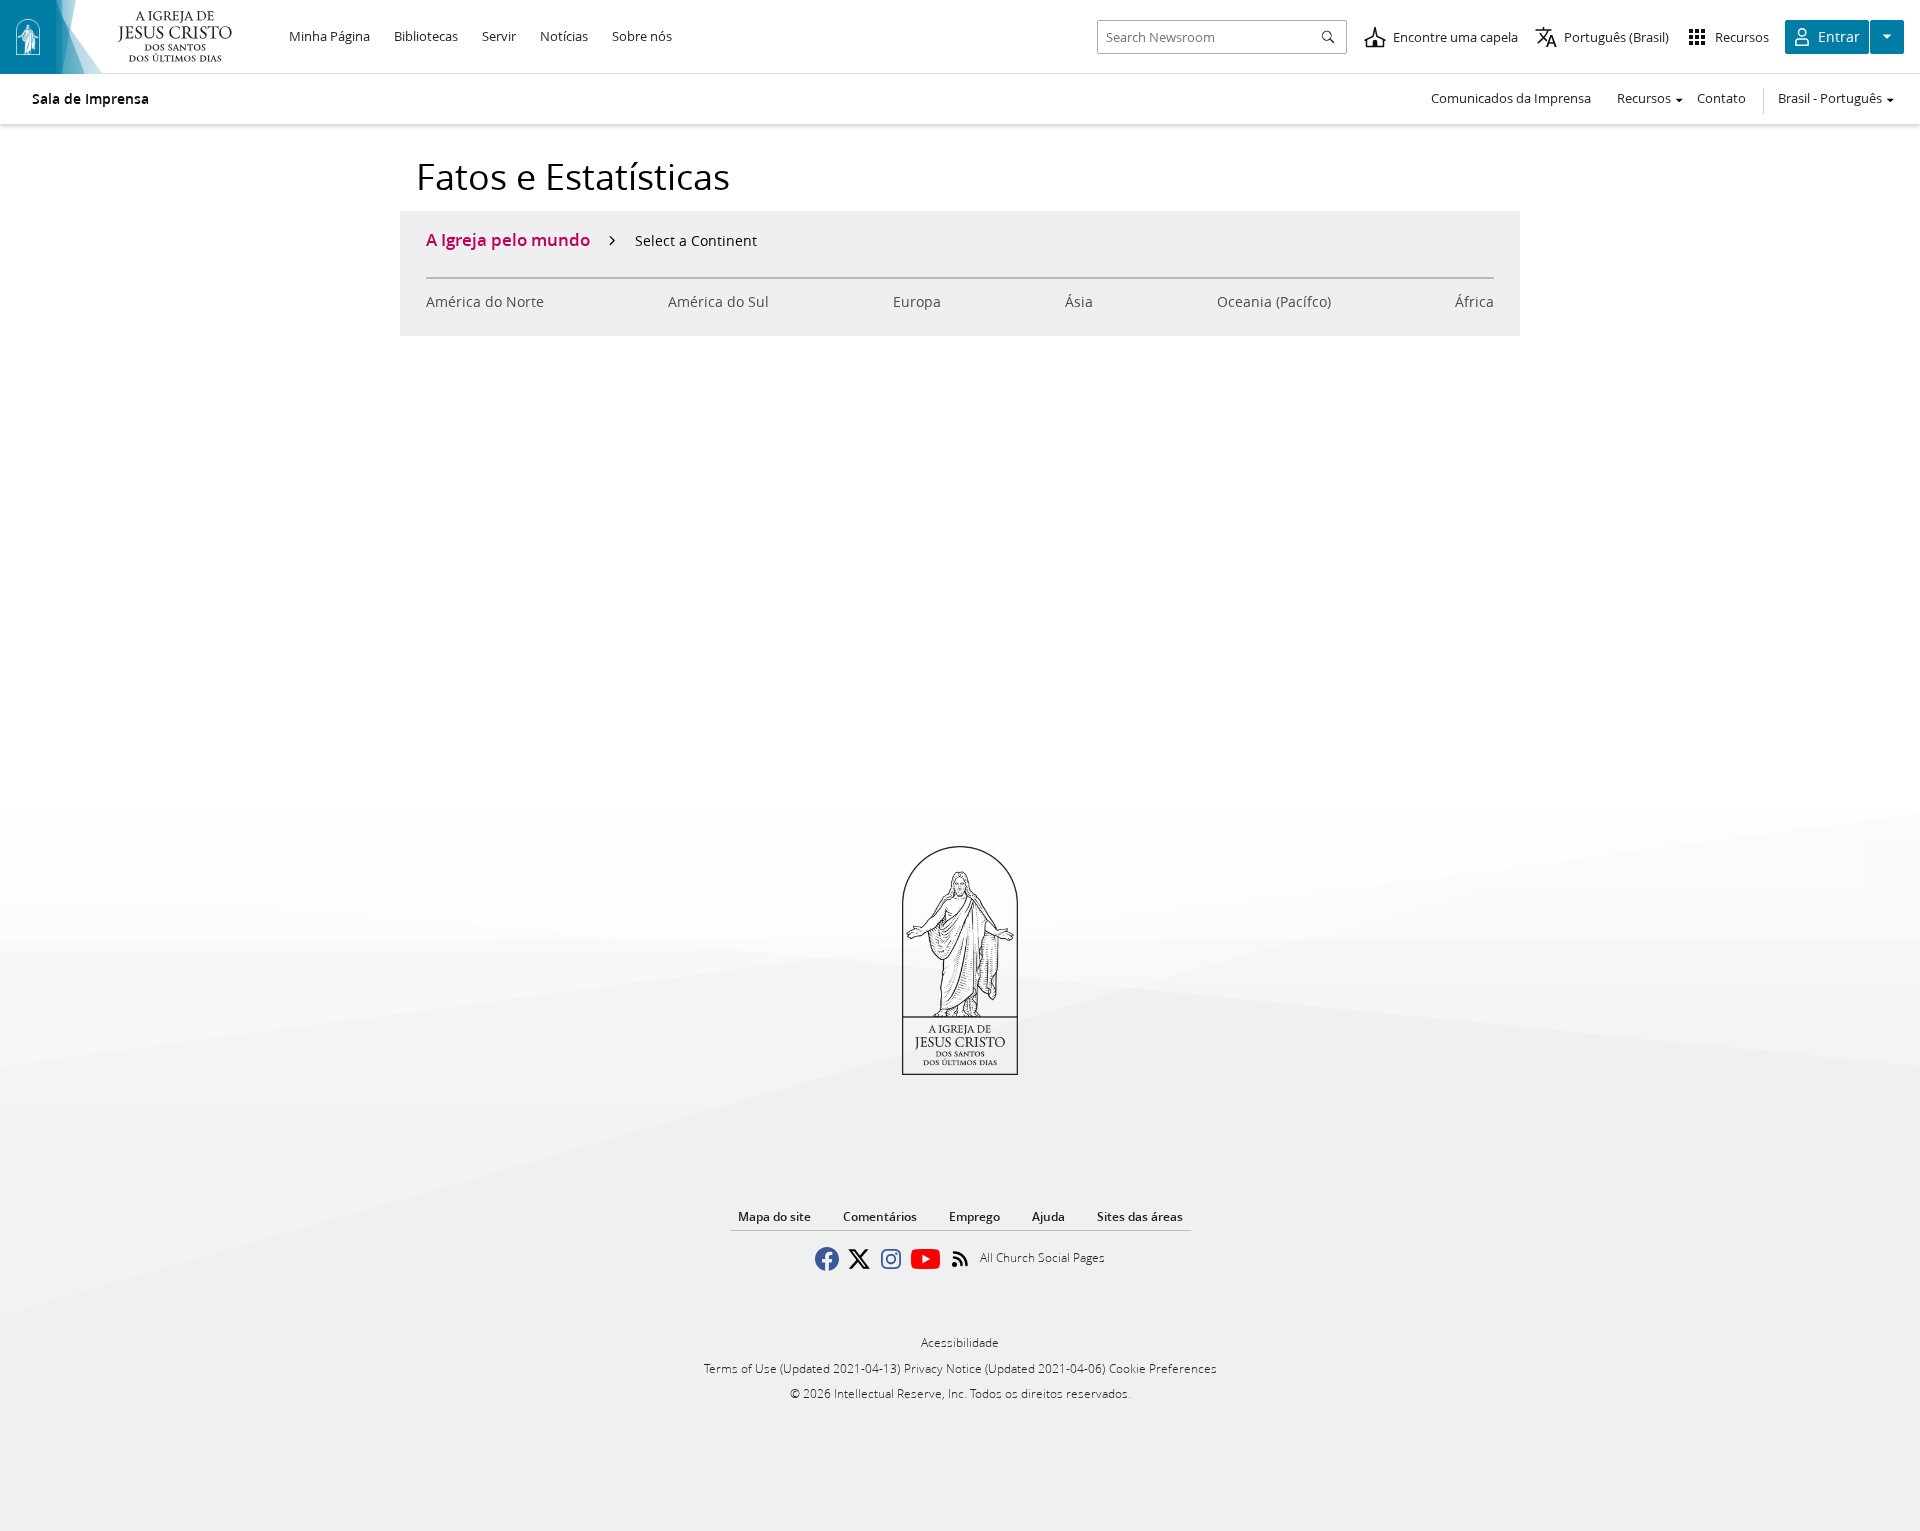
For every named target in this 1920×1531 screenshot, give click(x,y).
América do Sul (718, 302)
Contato (1721, 98)
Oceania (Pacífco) (1274, 302)
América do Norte (485, 302)
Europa (917, 302)
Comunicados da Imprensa (1511, 98)
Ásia (1079, 302)
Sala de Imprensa (90, 99)
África (1474, 302)
